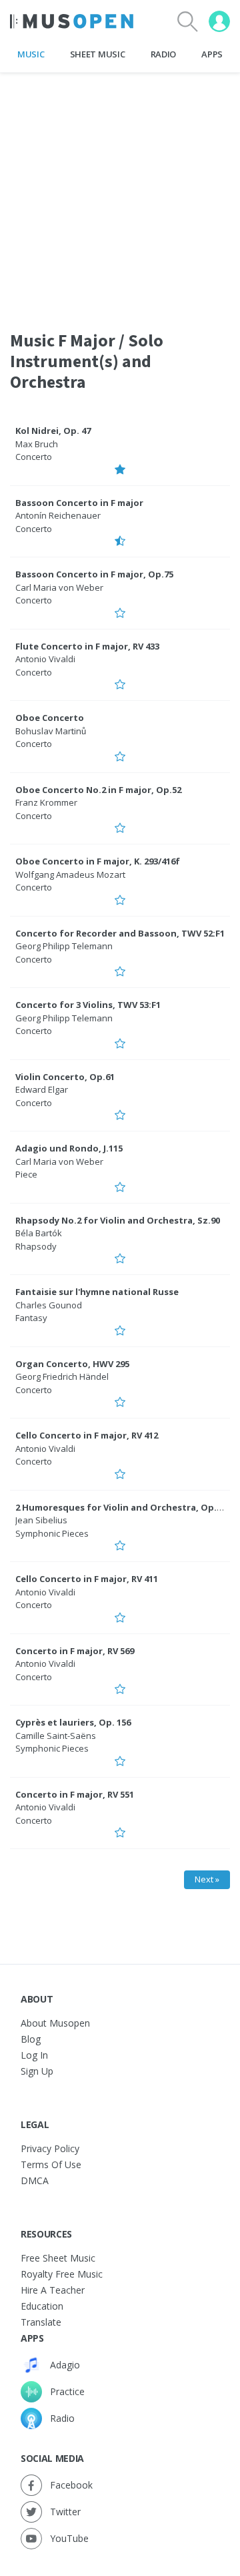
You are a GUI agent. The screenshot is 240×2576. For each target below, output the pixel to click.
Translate (41, 2322)
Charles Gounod (49, 1305)
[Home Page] (72, 21)
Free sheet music (58, 2258)
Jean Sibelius (41, 1520)
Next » (207, 1879)
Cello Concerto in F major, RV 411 (87, 1579)
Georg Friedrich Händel (62, 1376)
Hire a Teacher (53, 2290)
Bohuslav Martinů (51, 731)
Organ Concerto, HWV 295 (72, 1364)
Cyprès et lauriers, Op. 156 (73, 1722)
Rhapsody (36, 1246)
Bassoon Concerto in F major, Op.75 (94, 574)
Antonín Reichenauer (58, 515)
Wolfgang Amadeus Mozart (70, 874)
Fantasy (31, 1318)
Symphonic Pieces (52, 1533)
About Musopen (55, 2023)
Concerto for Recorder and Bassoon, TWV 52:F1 (120, 933)
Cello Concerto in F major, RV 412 (87, 1435)
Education (42, 2306)
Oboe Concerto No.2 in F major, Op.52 (98, 790)
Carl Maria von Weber (59, 587)
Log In (34, 2055)
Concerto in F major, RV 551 (75, 1794)
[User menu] (219, 21)
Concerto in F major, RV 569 (75, 1651)
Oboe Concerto (50, 718)
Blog (31, 2039)
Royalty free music (62, 2274)
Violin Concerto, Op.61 (65, 1077)
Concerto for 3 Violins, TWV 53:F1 (88, 1005)
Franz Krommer (46, 802)
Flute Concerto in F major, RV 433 (87, 646)
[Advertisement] (120, 193)
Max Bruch (37, 444)
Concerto (34, 457)
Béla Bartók (39, 1233)
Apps (212, 54)
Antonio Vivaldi (45, 659)
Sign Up (37, 2071)
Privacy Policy (50, 2148)
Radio (163, 54)
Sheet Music (97, 54)
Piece (26, 1174)
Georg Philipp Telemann (64, 946)
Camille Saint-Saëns (56, 1736)
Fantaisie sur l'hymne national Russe (97, 1292)
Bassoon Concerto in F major (79, 503)
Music (31, 54)
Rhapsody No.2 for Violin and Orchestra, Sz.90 (118, 1220)
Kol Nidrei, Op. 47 (53, 431)
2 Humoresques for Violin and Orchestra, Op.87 (121, 1507)
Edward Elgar (42, 1089)
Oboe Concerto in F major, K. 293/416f (98, 861)
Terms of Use (51, 2164)
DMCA (35, 2180)
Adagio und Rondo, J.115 (69, 1148)
